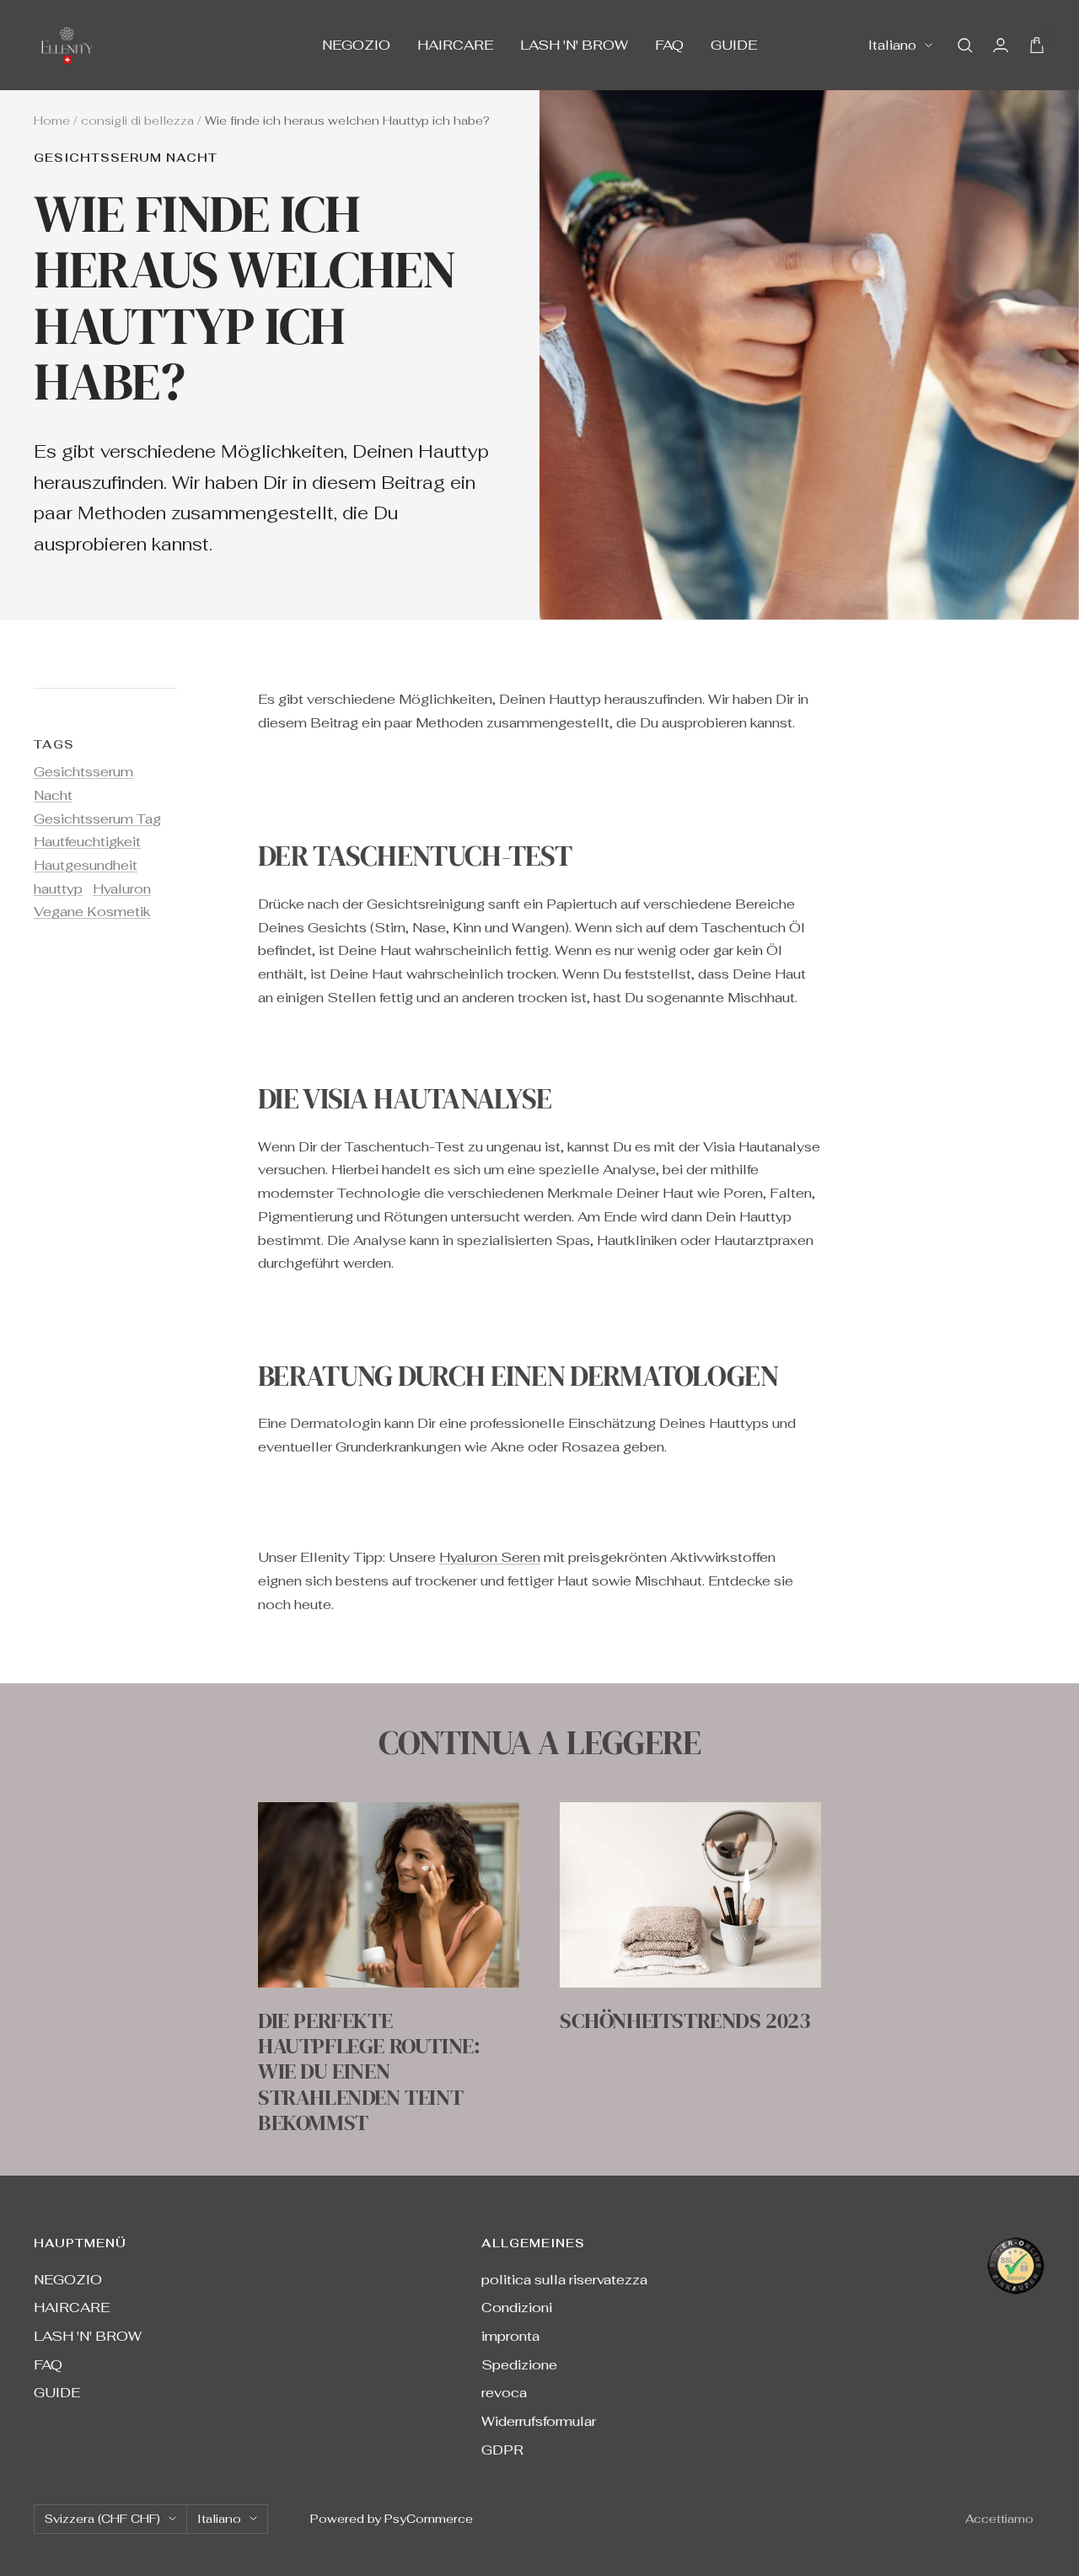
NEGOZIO (356, 45)
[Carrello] (1037, 45)
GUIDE (734, 45)
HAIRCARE (455, 45)
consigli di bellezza (137, 121)
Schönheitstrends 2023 (685, 2021)
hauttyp (58, 889)
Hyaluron (122, 889)
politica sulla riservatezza (564, 2280)
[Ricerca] (965, 46)
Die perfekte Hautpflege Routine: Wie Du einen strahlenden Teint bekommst (369, 2072)
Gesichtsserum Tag (97, 819)
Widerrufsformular (539, 2421)
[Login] (1001, 45)
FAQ (669, 45)
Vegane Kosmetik (92, 912)
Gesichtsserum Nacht (126, 158)
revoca (504, 2393)
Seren (521, 1557)
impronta (510, 2336)
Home (52, 121)
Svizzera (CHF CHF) (102, 2519)
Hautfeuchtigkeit (87, 842)
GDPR (502, 2450)
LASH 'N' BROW (574, 45)
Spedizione (519, 2365)
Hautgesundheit (86, 865)
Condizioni (517, 2308)
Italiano (892, 45)
